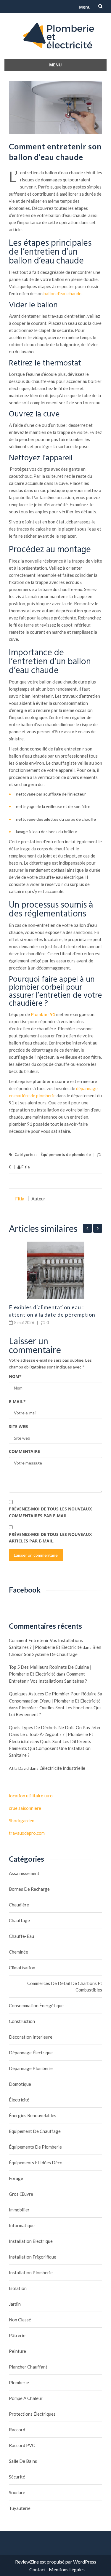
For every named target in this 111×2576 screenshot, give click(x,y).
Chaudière (19, 1905)
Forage (16, 2178)
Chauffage (19, 1920)
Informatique (22, 2225)
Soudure (17, 2492)
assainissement (24, 1873)
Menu (85, 7)
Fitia (25, 1167)
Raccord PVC (22, 2445)
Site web (18, 1426)
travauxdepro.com (27, 1833)
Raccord (17, 2430)
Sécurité (17, 2477)
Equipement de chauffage (35, 2131)
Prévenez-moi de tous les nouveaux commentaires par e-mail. (50, 1512)
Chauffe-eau (21, 1936)
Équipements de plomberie (66, 1154)
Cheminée (18, 1952)
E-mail (17, 1402)
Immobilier (19, 2210)
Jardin (15, 2304)
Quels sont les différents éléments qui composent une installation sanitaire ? (50, 1748)
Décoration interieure (31, 2037)
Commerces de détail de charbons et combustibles (65, 1986)
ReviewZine (27, 2562)
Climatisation (22, 1967)
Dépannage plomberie (31, 2068)
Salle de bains (23, 2461)
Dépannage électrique (31, 2053)
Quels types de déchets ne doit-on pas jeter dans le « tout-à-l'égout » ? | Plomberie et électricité (55, 1734)
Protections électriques (32, 2414)
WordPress (85, 2562)
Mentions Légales (67, 2569)
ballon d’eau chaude (62, 293)
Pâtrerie (17, 2335)
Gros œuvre (21, 2194)
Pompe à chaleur (26, 2398)
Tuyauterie (20, 2508)
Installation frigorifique (33, 2257)
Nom (15, 1376)
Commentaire (24, 1451)
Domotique (20, 2084)
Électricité (19, 2100)
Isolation (18, 2288)
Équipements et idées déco (36, 2163)
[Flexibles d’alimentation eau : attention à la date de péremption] (55, 1270)
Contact (38, 2569)
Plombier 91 (43, 1014)
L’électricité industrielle (62, 1768)
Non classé (20, 2320)
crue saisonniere (25, 1808)
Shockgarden (22, 1820)
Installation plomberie (31, 2272)
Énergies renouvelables (33, 2115)
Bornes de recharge (29, 1889)
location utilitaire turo (31, 1796)
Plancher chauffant (28, 2367)
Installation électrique (31, 2241)
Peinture (17, 2351)
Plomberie (19, 2382)
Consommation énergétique (36, 2005)
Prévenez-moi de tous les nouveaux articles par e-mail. (50, 1538)
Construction (22, 2021)
